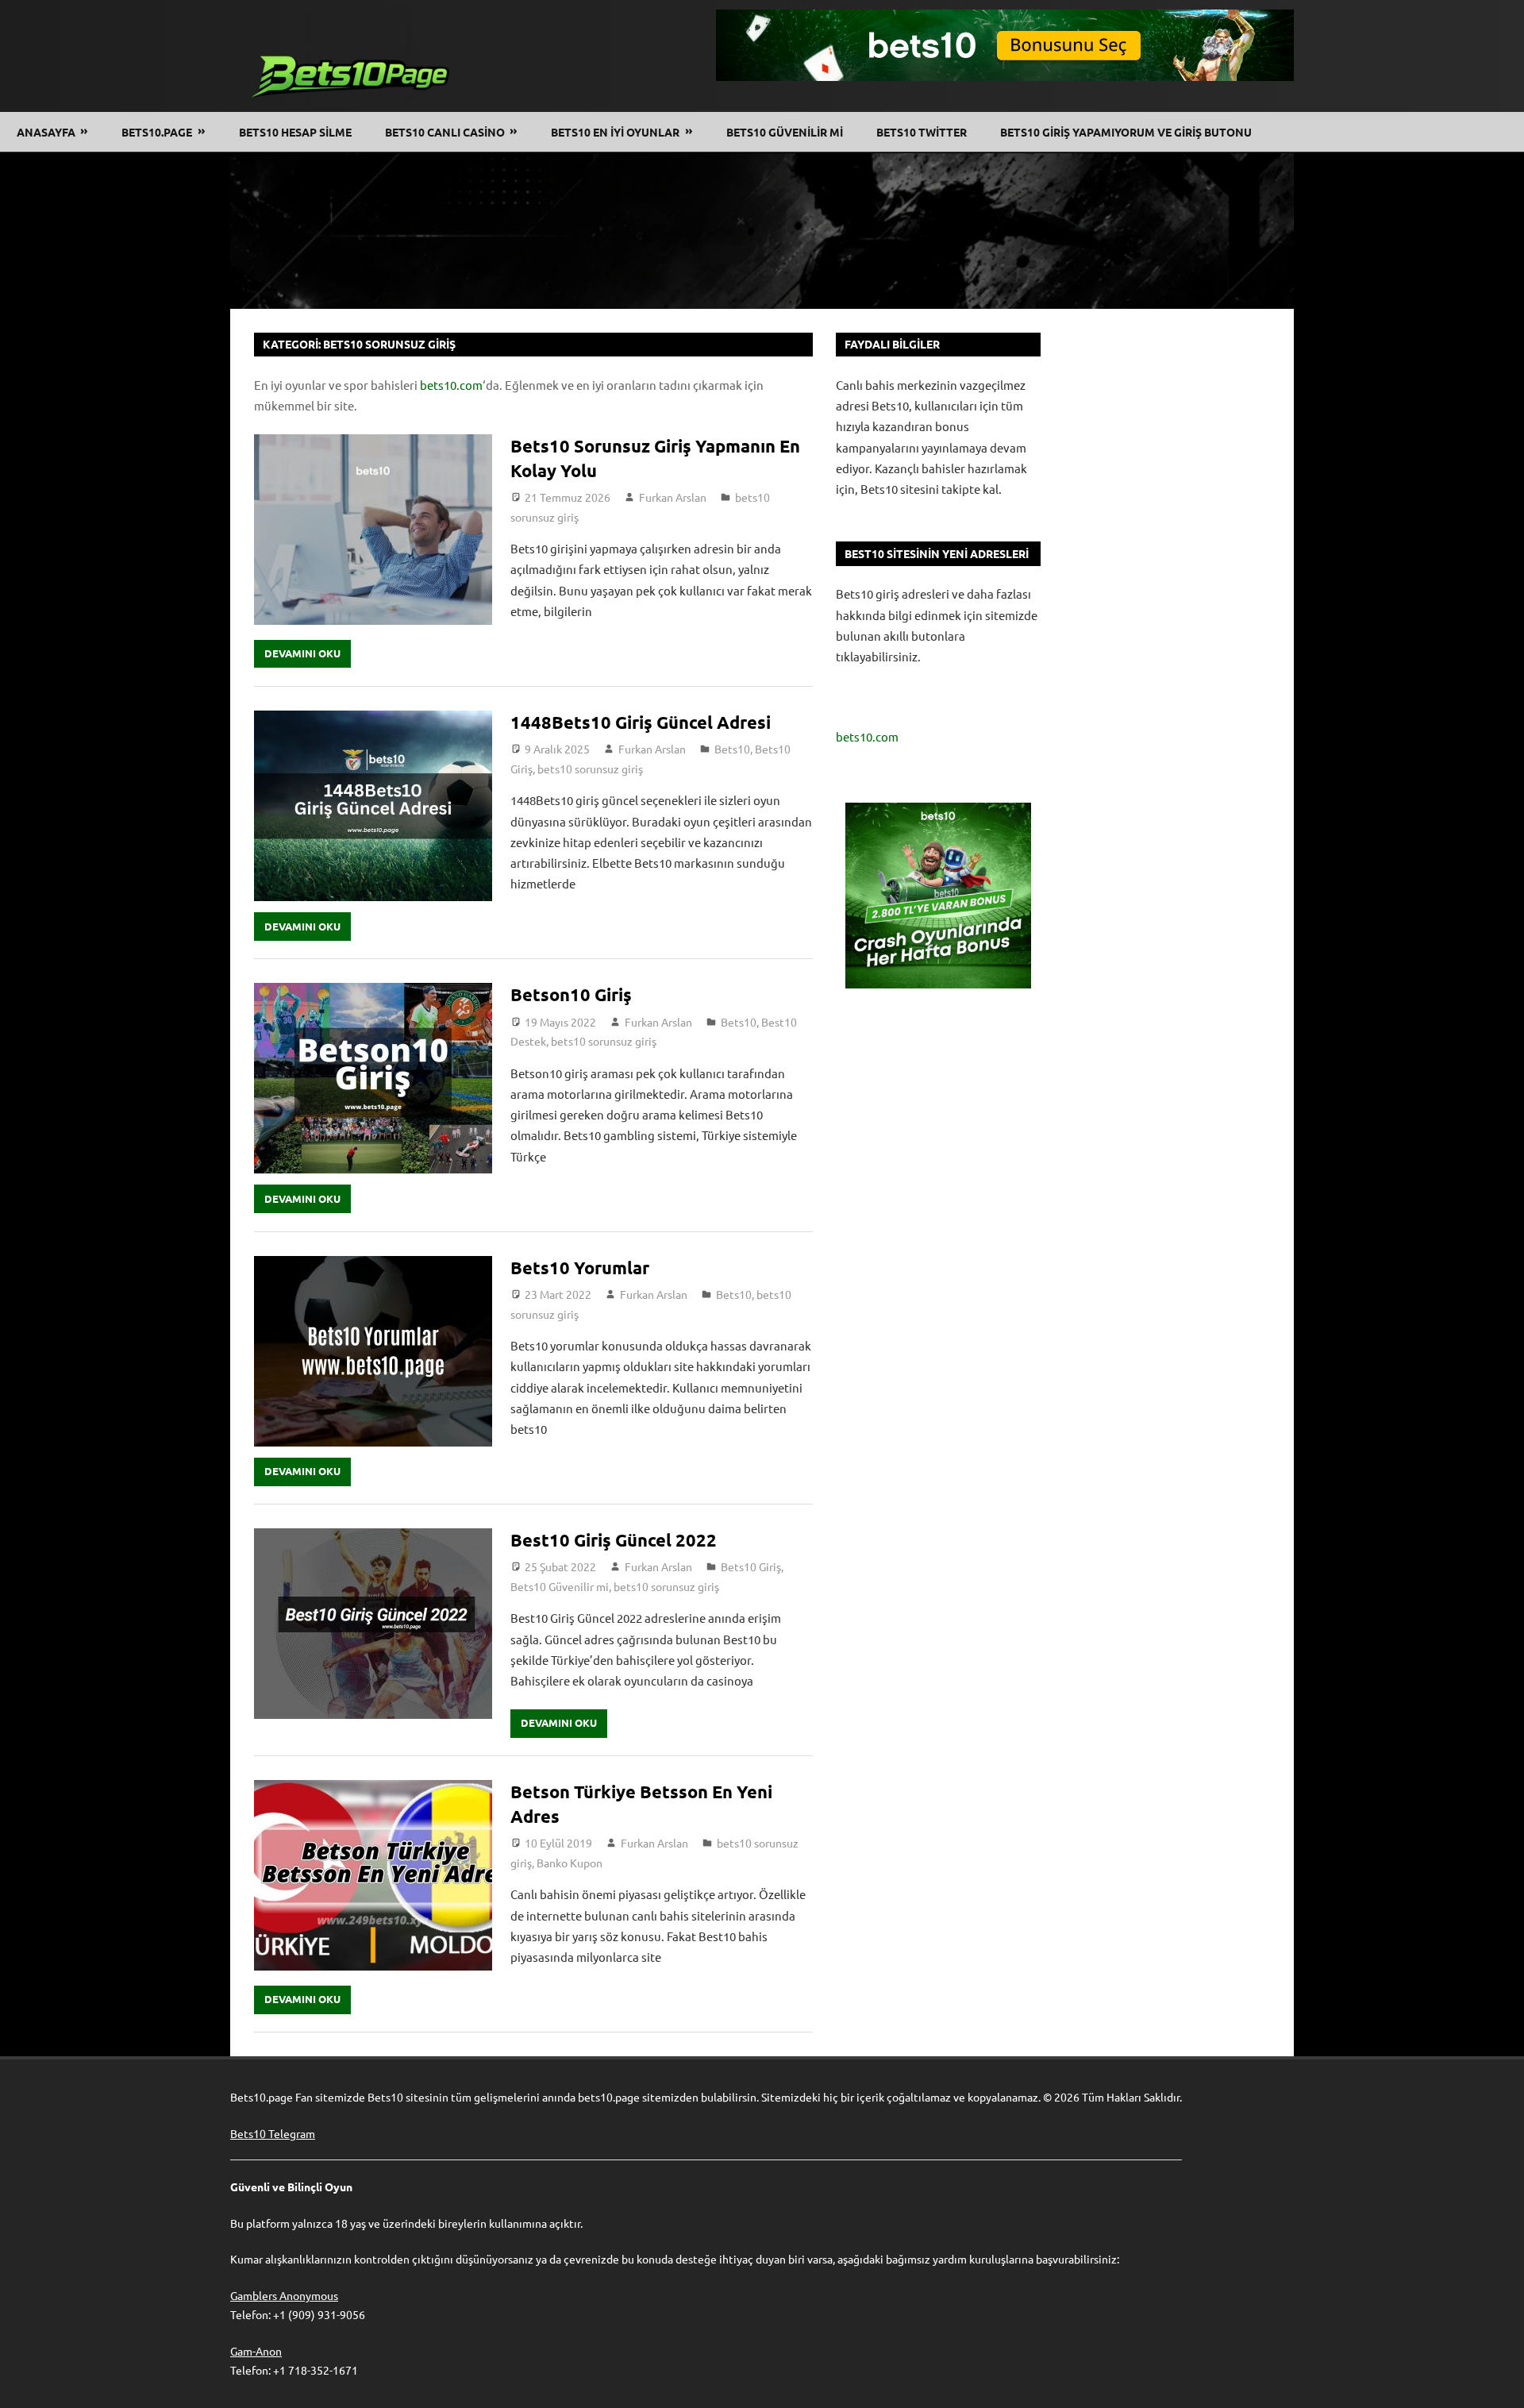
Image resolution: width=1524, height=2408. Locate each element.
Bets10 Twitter (922, 132)
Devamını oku (302, 653)
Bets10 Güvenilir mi (560, 1586)
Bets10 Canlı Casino (445, 132)
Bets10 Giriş (751, 1566)
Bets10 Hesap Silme (295, 132)
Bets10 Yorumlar (582, 1268)
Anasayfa (46, 132)
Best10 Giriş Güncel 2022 (614, 1540)
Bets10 (732, 749)
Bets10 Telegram (273, 2133)
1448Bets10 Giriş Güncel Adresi (641, 722)
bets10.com (451, 385)
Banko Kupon (570, 1863)
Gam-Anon (256, 2351)
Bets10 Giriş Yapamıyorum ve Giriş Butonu (1126, 132)
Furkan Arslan (673, 497)
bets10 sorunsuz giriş (590, 769)
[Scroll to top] (1497, 2381)
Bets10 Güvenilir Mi (785, 132)
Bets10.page (157, 132)
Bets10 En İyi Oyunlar (615, 132)
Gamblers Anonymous (284, 2295)
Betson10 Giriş (571, 994)
